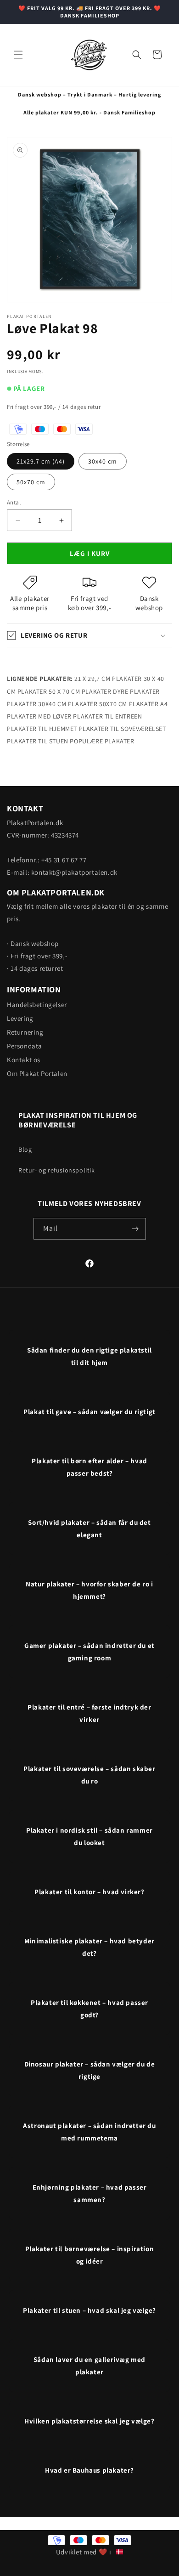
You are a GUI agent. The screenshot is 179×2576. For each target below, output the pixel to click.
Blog (25, 1149)
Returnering (25, 1032)
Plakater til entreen (107, 716)
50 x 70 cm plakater (80, 691)
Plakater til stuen (38, 741)
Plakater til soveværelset (123, 729)
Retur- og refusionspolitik (57, 1170)
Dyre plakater (136, 691)
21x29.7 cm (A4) (41, 461)
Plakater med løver (39, 716)
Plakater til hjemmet (42, 729)
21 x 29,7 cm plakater (108, 679)
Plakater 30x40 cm (36, 704)
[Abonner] (135, 1229)
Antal (14, 502)
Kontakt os (24, 1060)
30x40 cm (103, 461)
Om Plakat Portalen (37, 1073)
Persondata (25, 1046)
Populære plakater (102, 741)
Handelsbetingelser (37, 1005)
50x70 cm (31, 482)
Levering (20, 1018)
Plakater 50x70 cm (98, 704)
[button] (18, 55)
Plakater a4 (148, 704)
